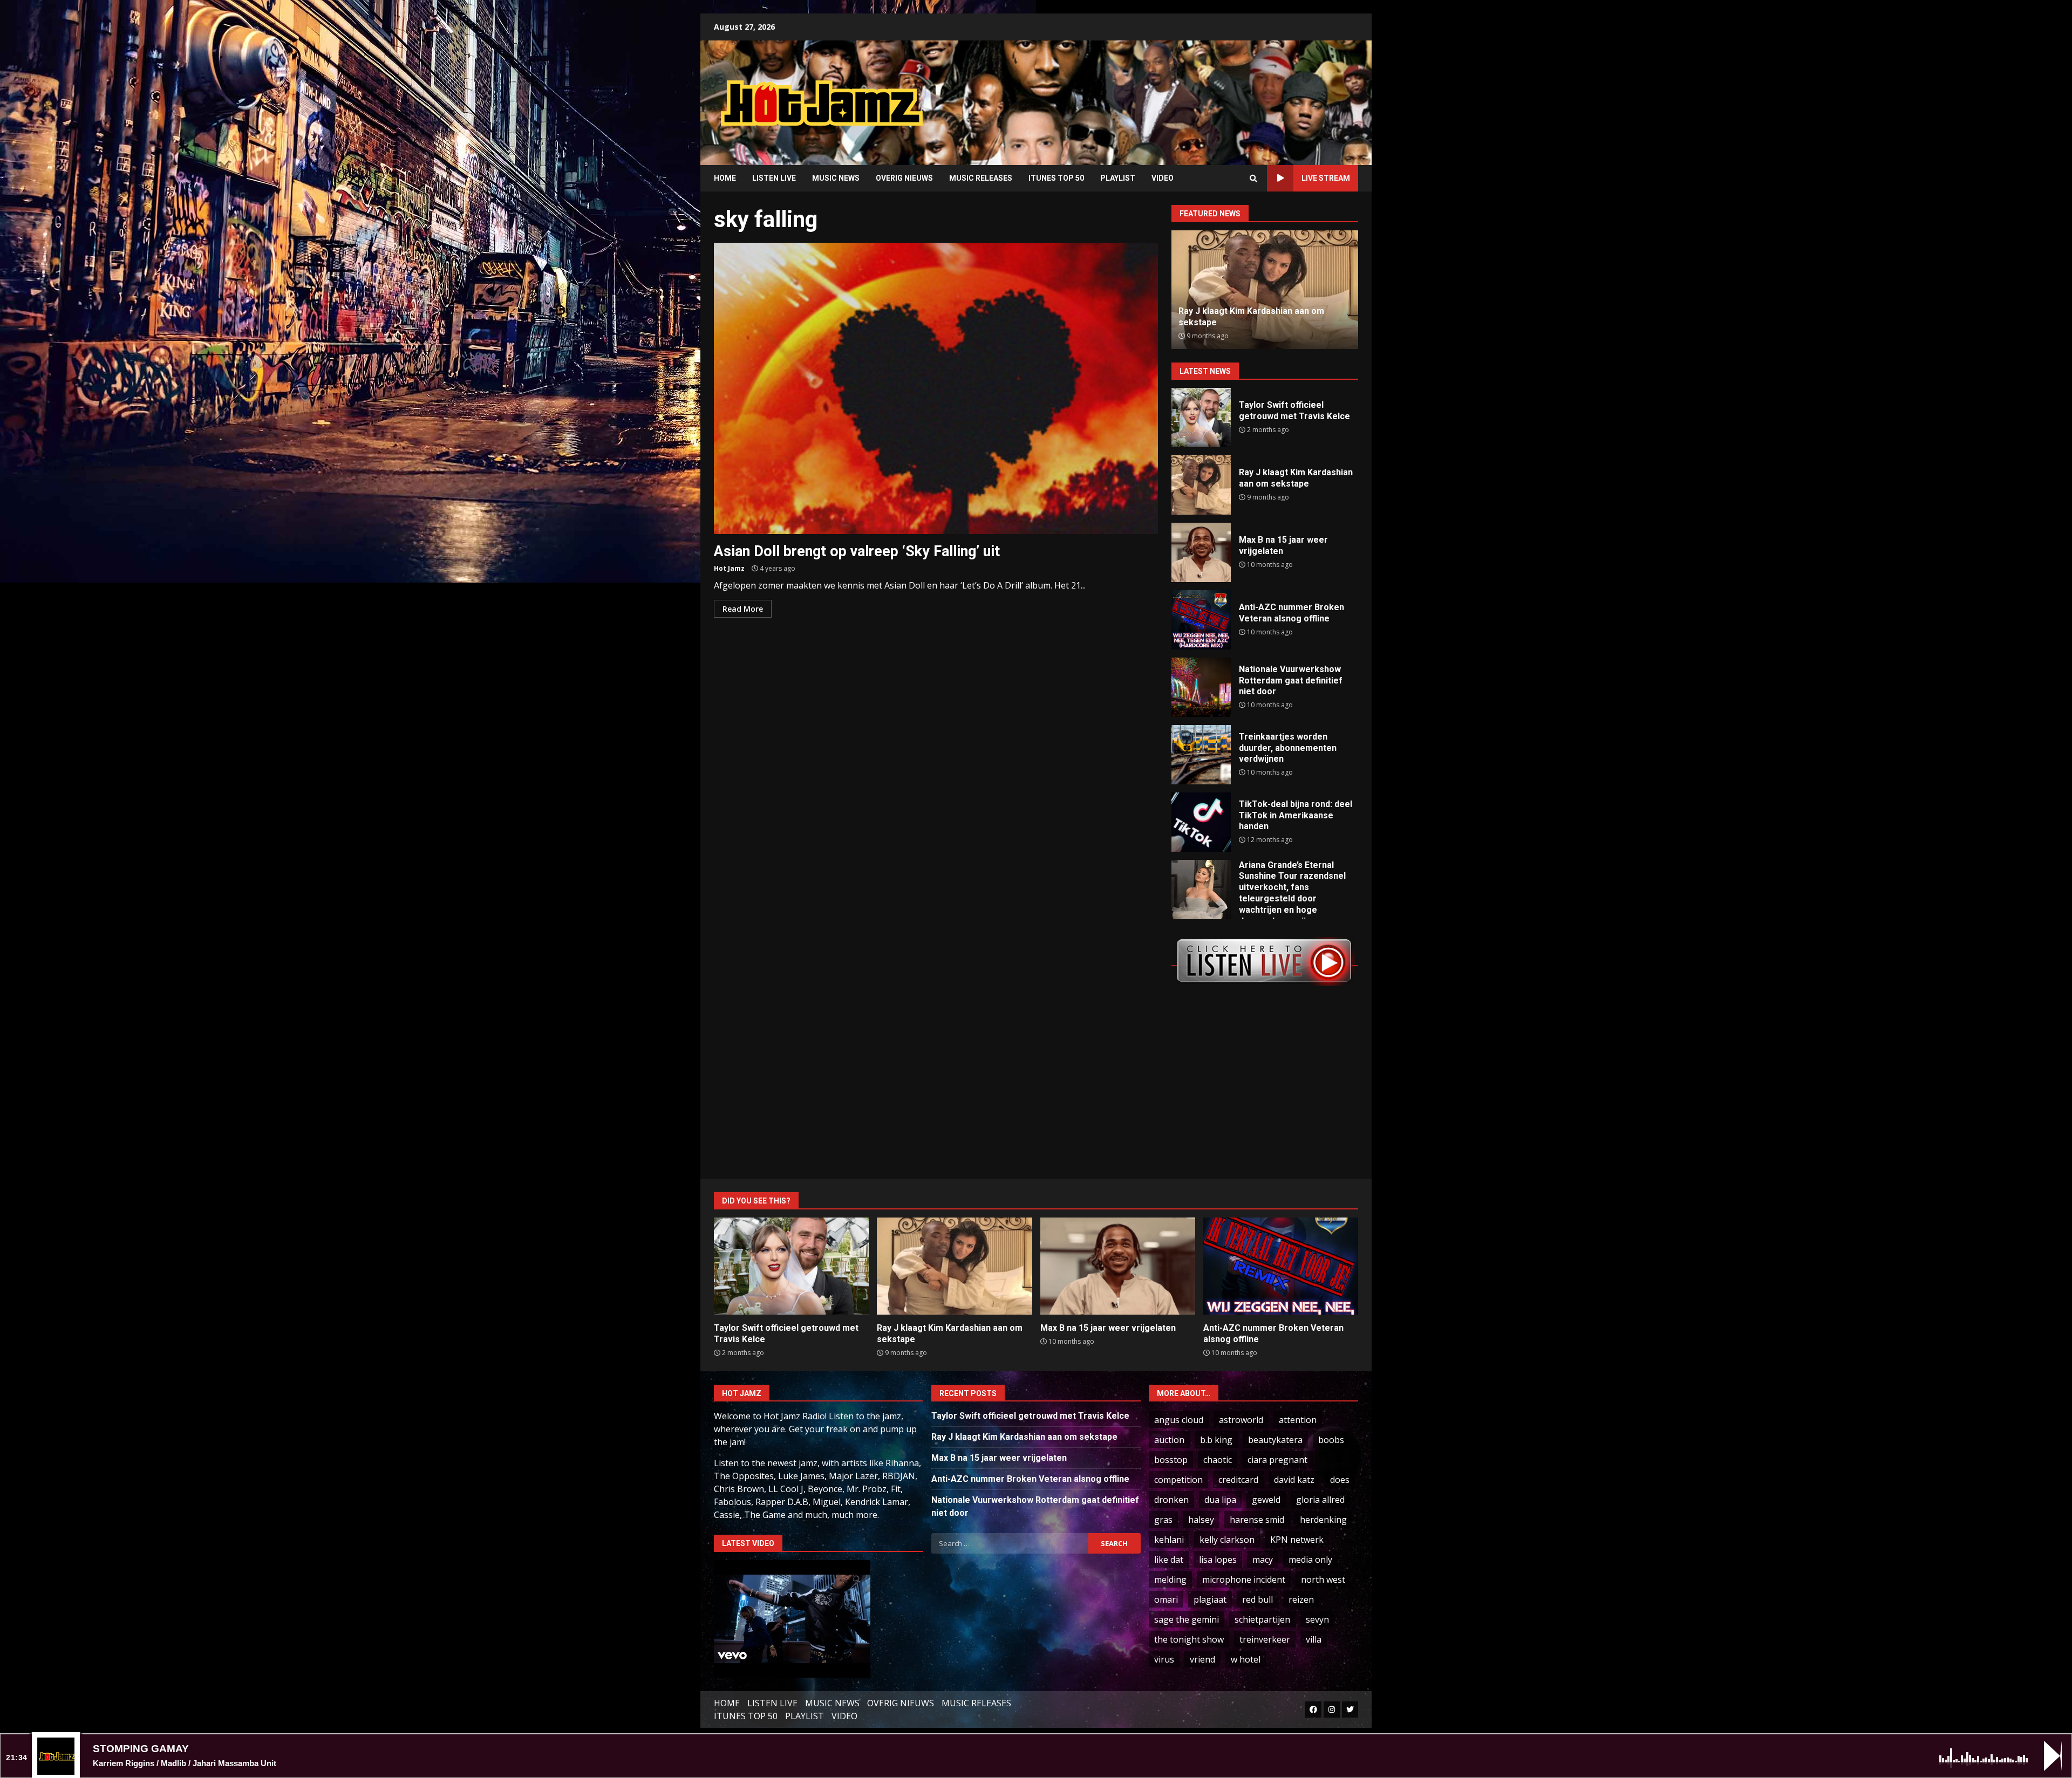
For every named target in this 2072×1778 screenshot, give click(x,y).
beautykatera (1275, 1440)
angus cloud (1179, 1420)
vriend (1202, 1659)
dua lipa (1220, 1500)
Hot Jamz (729, 568)
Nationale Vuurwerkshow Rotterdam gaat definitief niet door (1201, 687)
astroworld (1241, 1420)
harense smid (1257, 1520)
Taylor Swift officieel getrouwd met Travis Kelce (1201, 418)
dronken (1171, 1500)
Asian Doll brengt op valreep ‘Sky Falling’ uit (936, 388)
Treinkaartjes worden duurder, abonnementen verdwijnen (1201, 755)
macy (1263, 1560)
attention (1298, 1420)
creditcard (1238, 1480)
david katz (1294, 1480)
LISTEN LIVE (774, 178)
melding (1170, 1579)
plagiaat (1210, 1599)
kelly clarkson (1227, 1540)
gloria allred (1320, 1500)
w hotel (1246, 1659)
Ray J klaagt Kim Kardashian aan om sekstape (1201, 485)
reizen (1301, 1599)
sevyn (1317, 1619)
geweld (1266, 1500)
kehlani (1169, 1540)
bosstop (1171, 1460)
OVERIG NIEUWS (904, 178)
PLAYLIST (1118, 178)
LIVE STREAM (1326, 178)
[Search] (1253, 179)
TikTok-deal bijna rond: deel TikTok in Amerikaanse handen (1201, 822)
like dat (1169, 1560)
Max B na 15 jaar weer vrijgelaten (1201, 552)
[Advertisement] (1174, 94)
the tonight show (1189, 1639)
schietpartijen (1262, 1619)
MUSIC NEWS (836, 178)
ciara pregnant (1277, 1460)
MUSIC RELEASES (981, 178)
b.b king (1216, 1440)
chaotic (1218, 1460)
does (1340, 1480)
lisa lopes (1218, 1560)
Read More (743, 609)
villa (1314, 1639)
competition (1178, 1480)
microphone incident (1244, 1579)
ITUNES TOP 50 (1056, 178)
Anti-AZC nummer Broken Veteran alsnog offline (1201, 620)
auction (1169, 1440)
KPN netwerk (1297, 1540)
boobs (1331, 1440)
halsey (1201, 1520)
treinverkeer (1265, 1639)
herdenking (1323, 1520)
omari (1166, 1599)
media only (1310, 1560)
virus (1164, 1659)
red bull (1257, 1599)
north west (1323, 1579)
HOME (725, 178)
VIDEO (1163, 178)
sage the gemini (1187, 1619)
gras (1163, 1520)
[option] (1265, 290)
